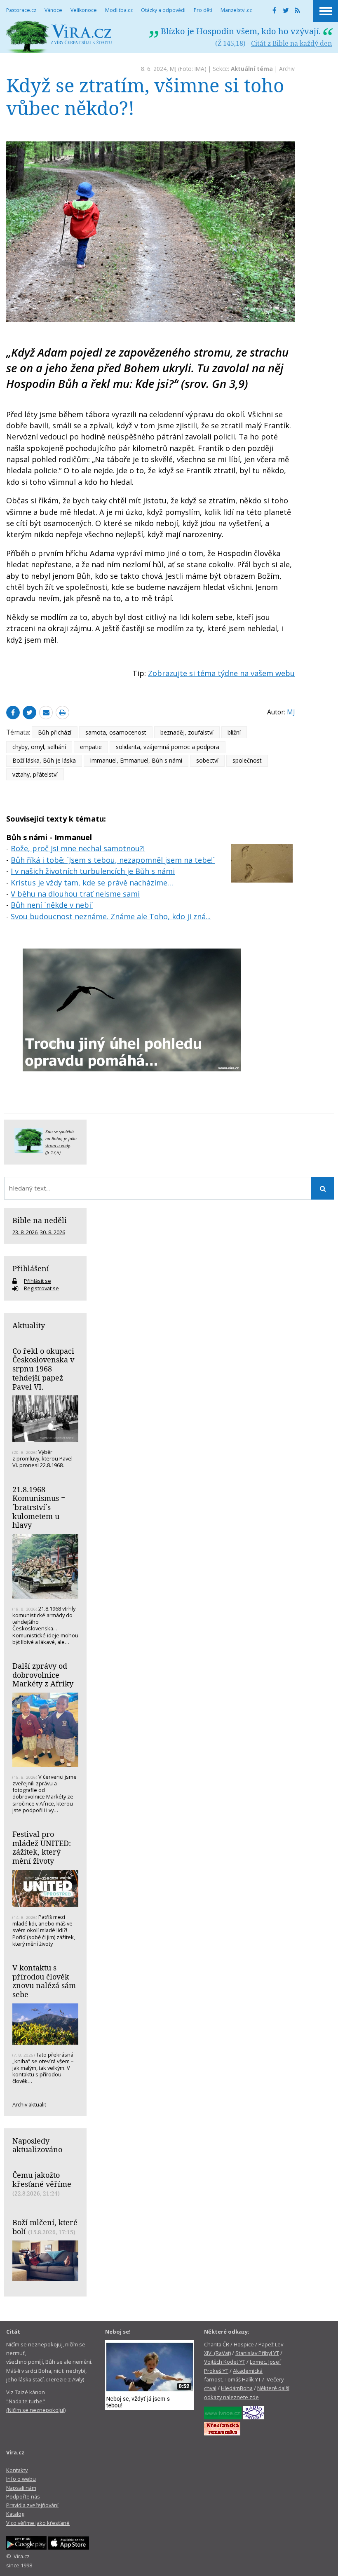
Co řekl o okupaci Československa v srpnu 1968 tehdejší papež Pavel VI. (43, 1369)
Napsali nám (21, 2488)
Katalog (15, 2514)
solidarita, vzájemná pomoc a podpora (168, 747)
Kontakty (17, 2470)
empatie (91, 747)
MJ (173, 69)
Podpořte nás (23, 2496)
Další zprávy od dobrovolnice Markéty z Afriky (43, 1675)
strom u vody (58, 1146)
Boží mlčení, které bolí (45, 2227)
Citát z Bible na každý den (291, 43)
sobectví (207, 760)
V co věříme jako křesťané (38, 2523)
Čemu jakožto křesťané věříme (42, 2179)
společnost (247, 760)
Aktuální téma (252, 69)
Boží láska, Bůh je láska (44, 760)
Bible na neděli (40, 1220)
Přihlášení (31, 1268)
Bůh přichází (55, 732)
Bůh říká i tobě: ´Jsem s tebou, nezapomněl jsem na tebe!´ (113, 860)
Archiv (287, 69)
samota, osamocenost (116, 732)
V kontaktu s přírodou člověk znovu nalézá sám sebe (44, 1981)
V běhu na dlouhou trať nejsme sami (75, 894)
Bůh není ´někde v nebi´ (52, 905)
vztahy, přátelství (35, 774)
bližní (234, 732)
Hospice (244, 2344)
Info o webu (21, 2479)
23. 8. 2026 (25, 1232)
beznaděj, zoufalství (187, 732)
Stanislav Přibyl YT (257, 2353)
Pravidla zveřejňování (32, 2505)
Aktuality (29, 1325)
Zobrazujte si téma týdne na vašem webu (221, 673)
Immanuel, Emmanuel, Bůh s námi (136, 760)
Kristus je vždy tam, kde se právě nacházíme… (92, 883)
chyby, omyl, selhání (39, 747)
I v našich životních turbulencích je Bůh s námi (93, 871)
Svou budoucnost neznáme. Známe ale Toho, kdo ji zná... (111, 916)
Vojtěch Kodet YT (225, 2362)
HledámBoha (237, 2388)
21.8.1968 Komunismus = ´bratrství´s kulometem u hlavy (39, 1507)
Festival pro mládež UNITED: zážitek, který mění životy (42, 1847)
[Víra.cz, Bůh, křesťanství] (59, 37)
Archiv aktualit (29, 2104)
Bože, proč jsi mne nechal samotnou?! (78, 848)
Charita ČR (217, 2344)
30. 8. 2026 (53, 1232)
